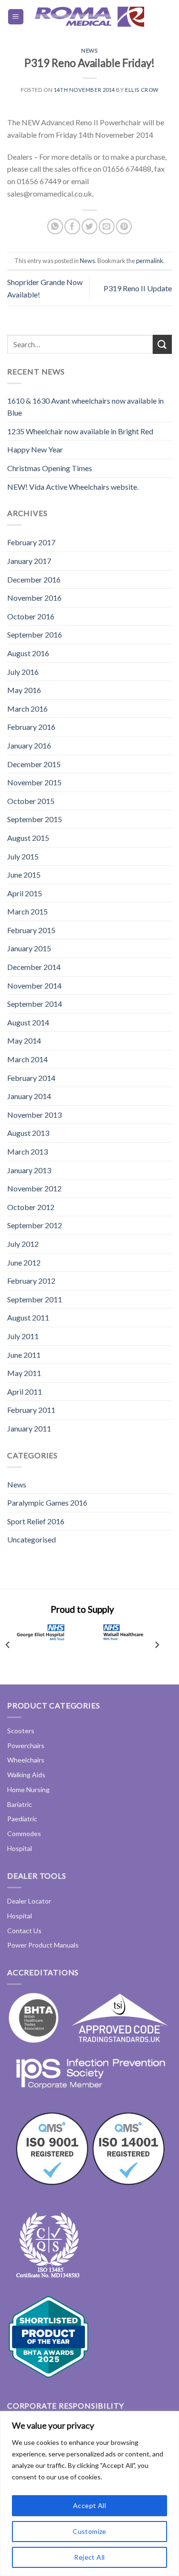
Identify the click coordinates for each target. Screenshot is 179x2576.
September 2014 (35, 1004)
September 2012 (35, 1225)
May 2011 (24, 1373)
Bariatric (20, 1804)
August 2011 (28, 1317)
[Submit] (162, 344)
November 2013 (34, 1115)
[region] (89, 2493)
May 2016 (24, 690)
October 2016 (31, 616)
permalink (150, 261)
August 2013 (28, 1133)
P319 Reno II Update (138, 288)
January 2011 (29, 1428)
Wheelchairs (26, 1760)
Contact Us (24, 1931)
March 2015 (27, 911)
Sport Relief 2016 (36, 1521)
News (89, 50)
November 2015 (34, 782)
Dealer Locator (29, 1901)
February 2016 (31, 727)
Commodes (24, 1833)
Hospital (20, 1848)
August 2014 (28, 1022)
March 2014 (27, 1059)
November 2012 (34, 1188)
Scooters (21, 1731)
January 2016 (29, 745)
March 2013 (27, 1151)
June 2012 (24, 1262)
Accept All (89, 2505)
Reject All (89, 2557)
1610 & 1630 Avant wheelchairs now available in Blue (85, 407)
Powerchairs (26, 1745)
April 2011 (25, 1392)
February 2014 (31, 1078)
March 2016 (27, 709)
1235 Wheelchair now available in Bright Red (80, 431)
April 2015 (25, 893)
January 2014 (29, 1096)
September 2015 (35, 819)
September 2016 (35, 634)
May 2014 (24, 1040)
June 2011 (24, 1355)
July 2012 (23, 1244)
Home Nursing (28, 1789)
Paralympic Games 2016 (47, 1503)
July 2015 (23, 856)
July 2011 (23, 1336)
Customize (89, 2531)
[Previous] (8, 1645)
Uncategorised (32, 1539)
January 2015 (29, 948)
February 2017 (31, 542)
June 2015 (24, 875)
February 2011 (31, 1410)
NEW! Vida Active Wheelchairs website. (73, 487)
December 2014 (34, 967)
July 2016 (23, 672)
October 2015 (31, 801)
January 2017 (29, 561)
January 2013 (29, 1170)
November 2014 (34, 985)
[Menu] (16, 17)
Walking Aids (26, 1775)
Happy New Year (35, 449)
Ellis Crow (142, 90)
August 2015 (28, 838)
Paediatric (22, 1819)
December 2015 (34, 764)
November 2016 (34, 598)
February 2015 (31, 930)
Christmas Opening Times (50, 468)
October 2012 (31, 1207)
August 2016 (28, 653)
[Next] (157, 1645)
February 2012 (31, 1281)
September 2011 (35, 1299)
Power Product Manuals (43, 1945)
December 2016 (34, 579)
